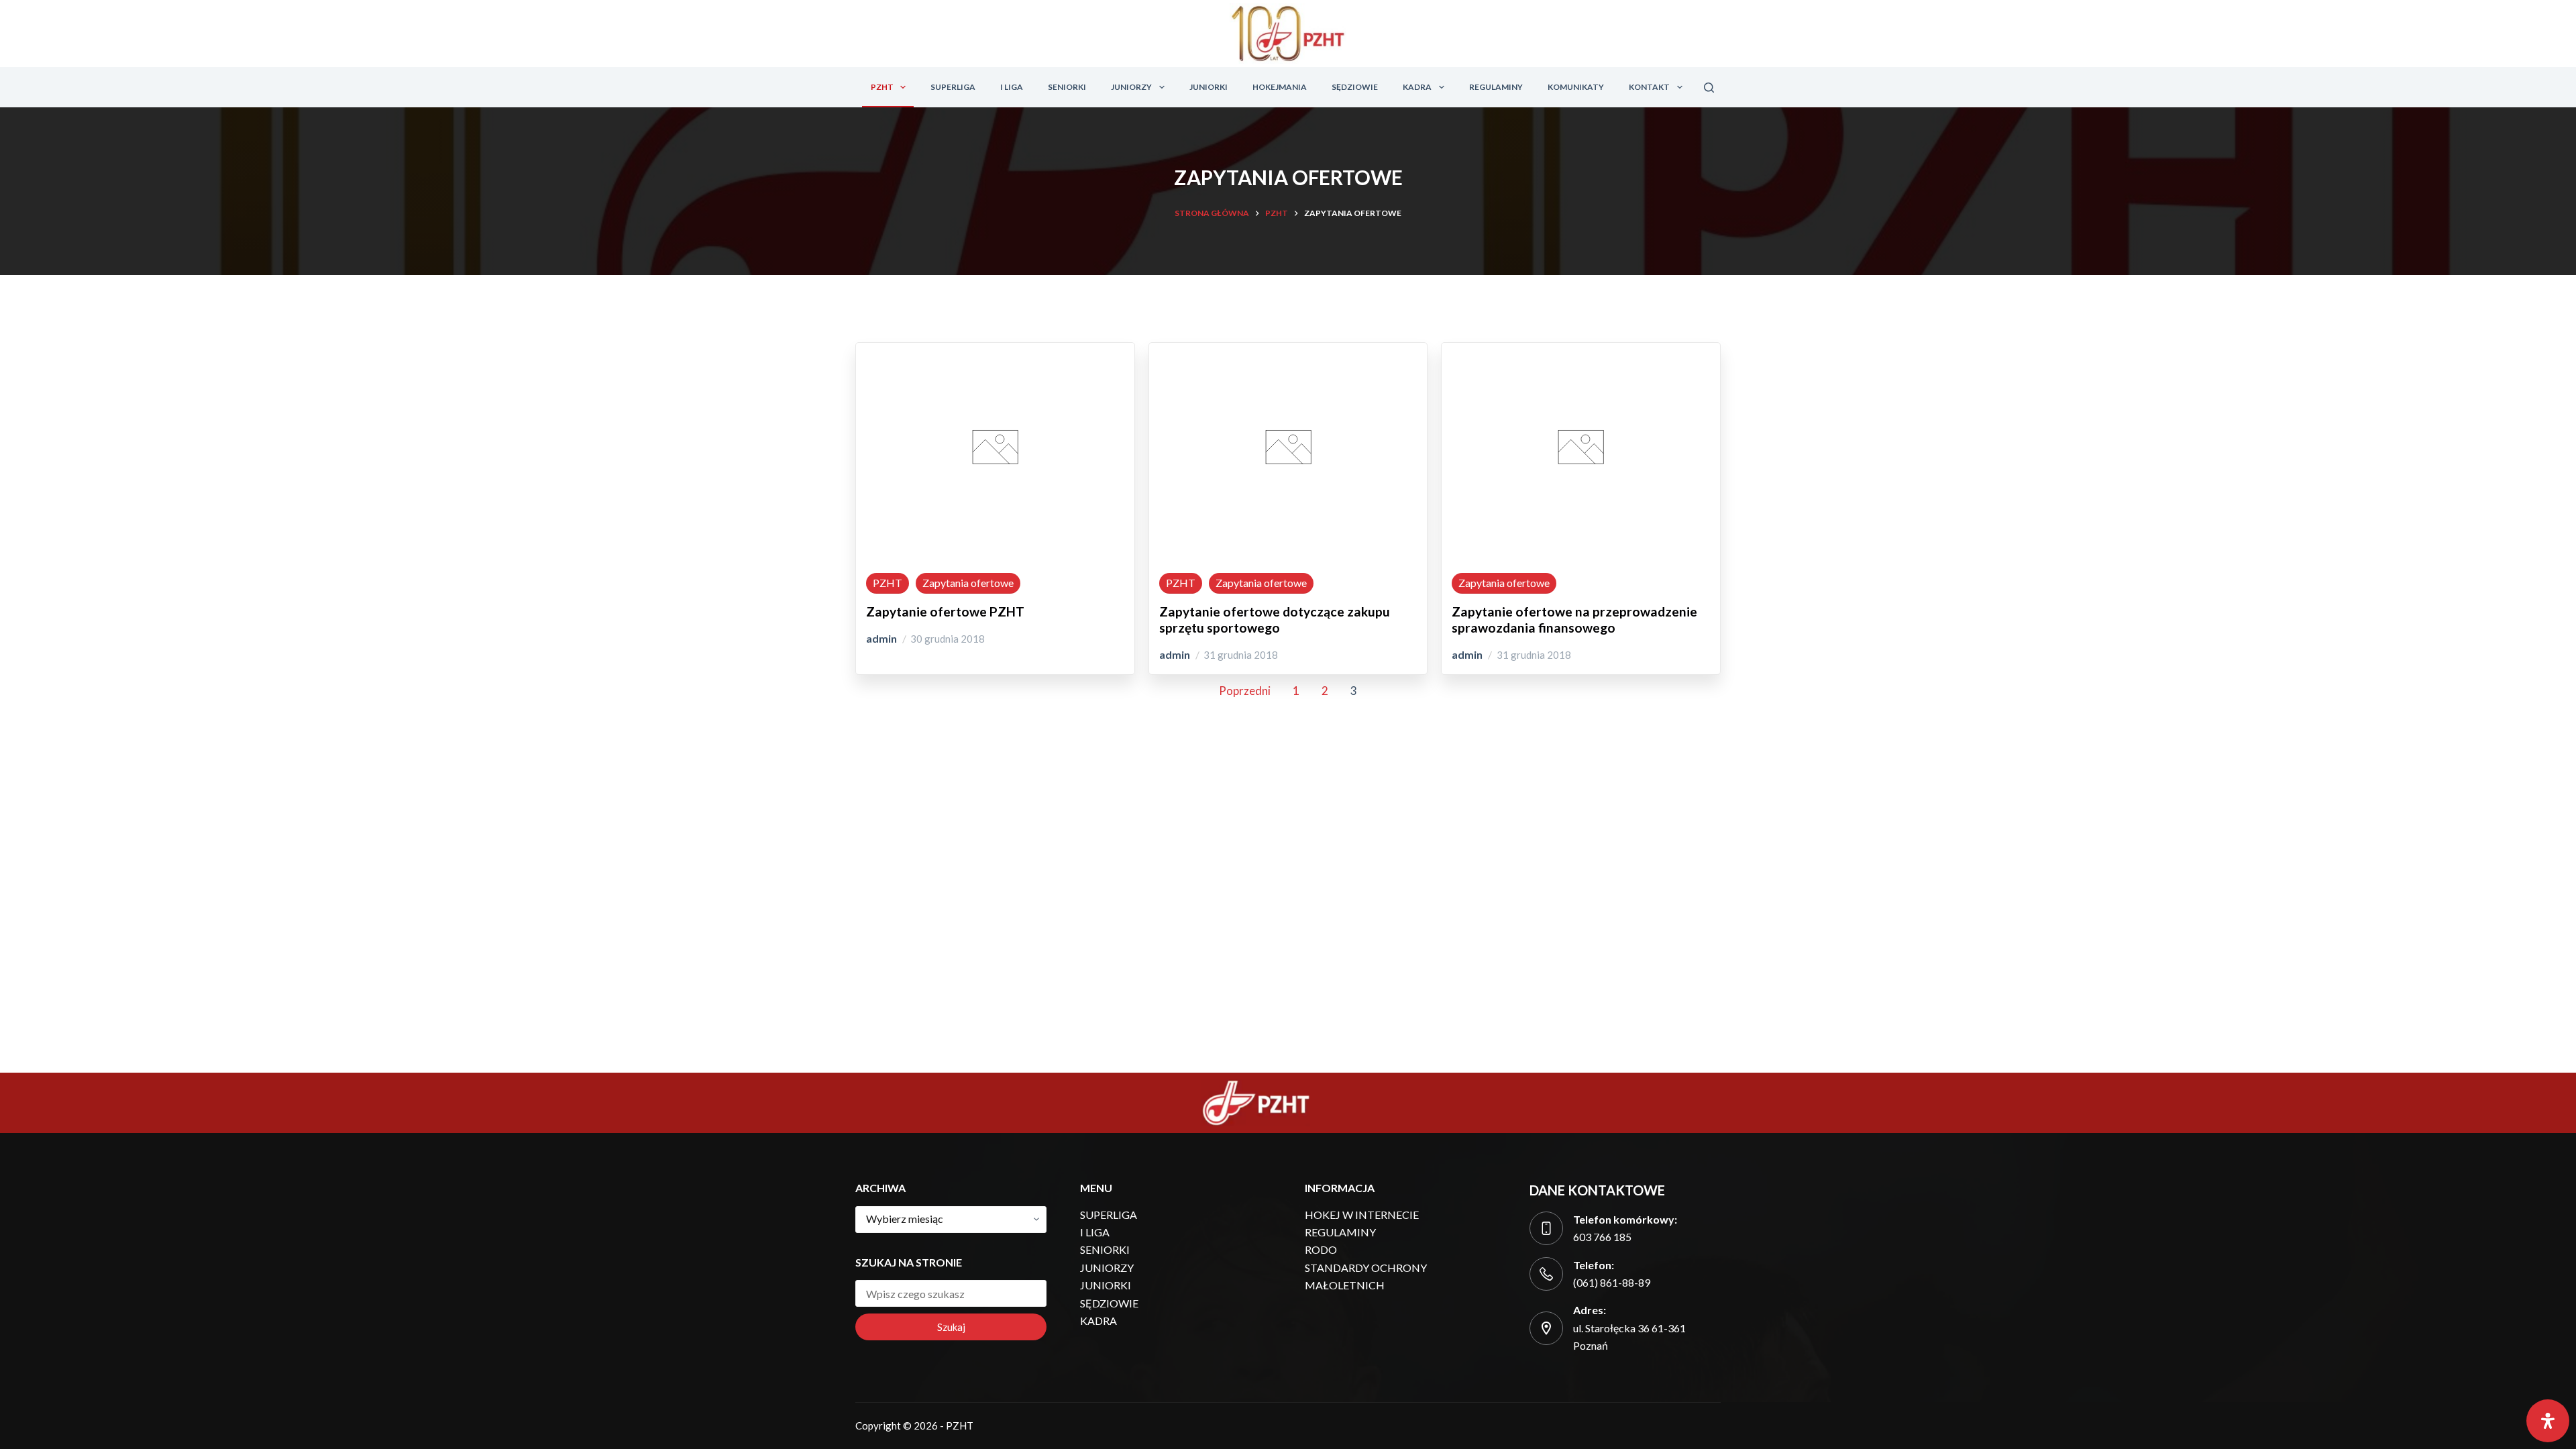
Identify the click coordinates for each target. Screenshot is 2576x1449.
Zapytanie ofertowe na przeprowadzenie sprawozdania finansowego (1574, 620)
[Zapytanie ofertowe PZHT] (995, 547)
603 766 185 (1602, 1237)
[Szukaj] (1709, 88)
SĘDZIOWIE (1355, 87)
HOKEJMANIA (1280, 87)
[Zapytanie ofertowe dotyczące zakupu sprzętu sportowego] (1288, 547)
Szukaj (951, 1327)
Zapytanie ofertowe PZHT (945, 611)
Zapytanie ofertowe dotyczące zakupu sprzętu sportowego (1275, 620)
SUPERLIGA (953, 87)
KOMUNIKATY (1576, 87)
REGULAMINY (1496, 87)
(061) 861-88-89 (1612, 1282)
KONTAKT (1649, 87)
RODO (1321, 1249)
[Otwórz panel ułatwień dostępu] (2548, 1421)
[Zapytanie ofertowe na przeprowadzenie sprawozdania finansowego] (1581, 547)
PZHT (882, 87)
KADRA (1417, 87)
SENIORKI (1067, 87)
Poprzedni (1245, 691)
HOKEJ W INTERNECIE (1362, 1215)
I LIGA (1012, 87)
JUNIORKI (1209, 87)
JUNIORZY (1131, 87)
